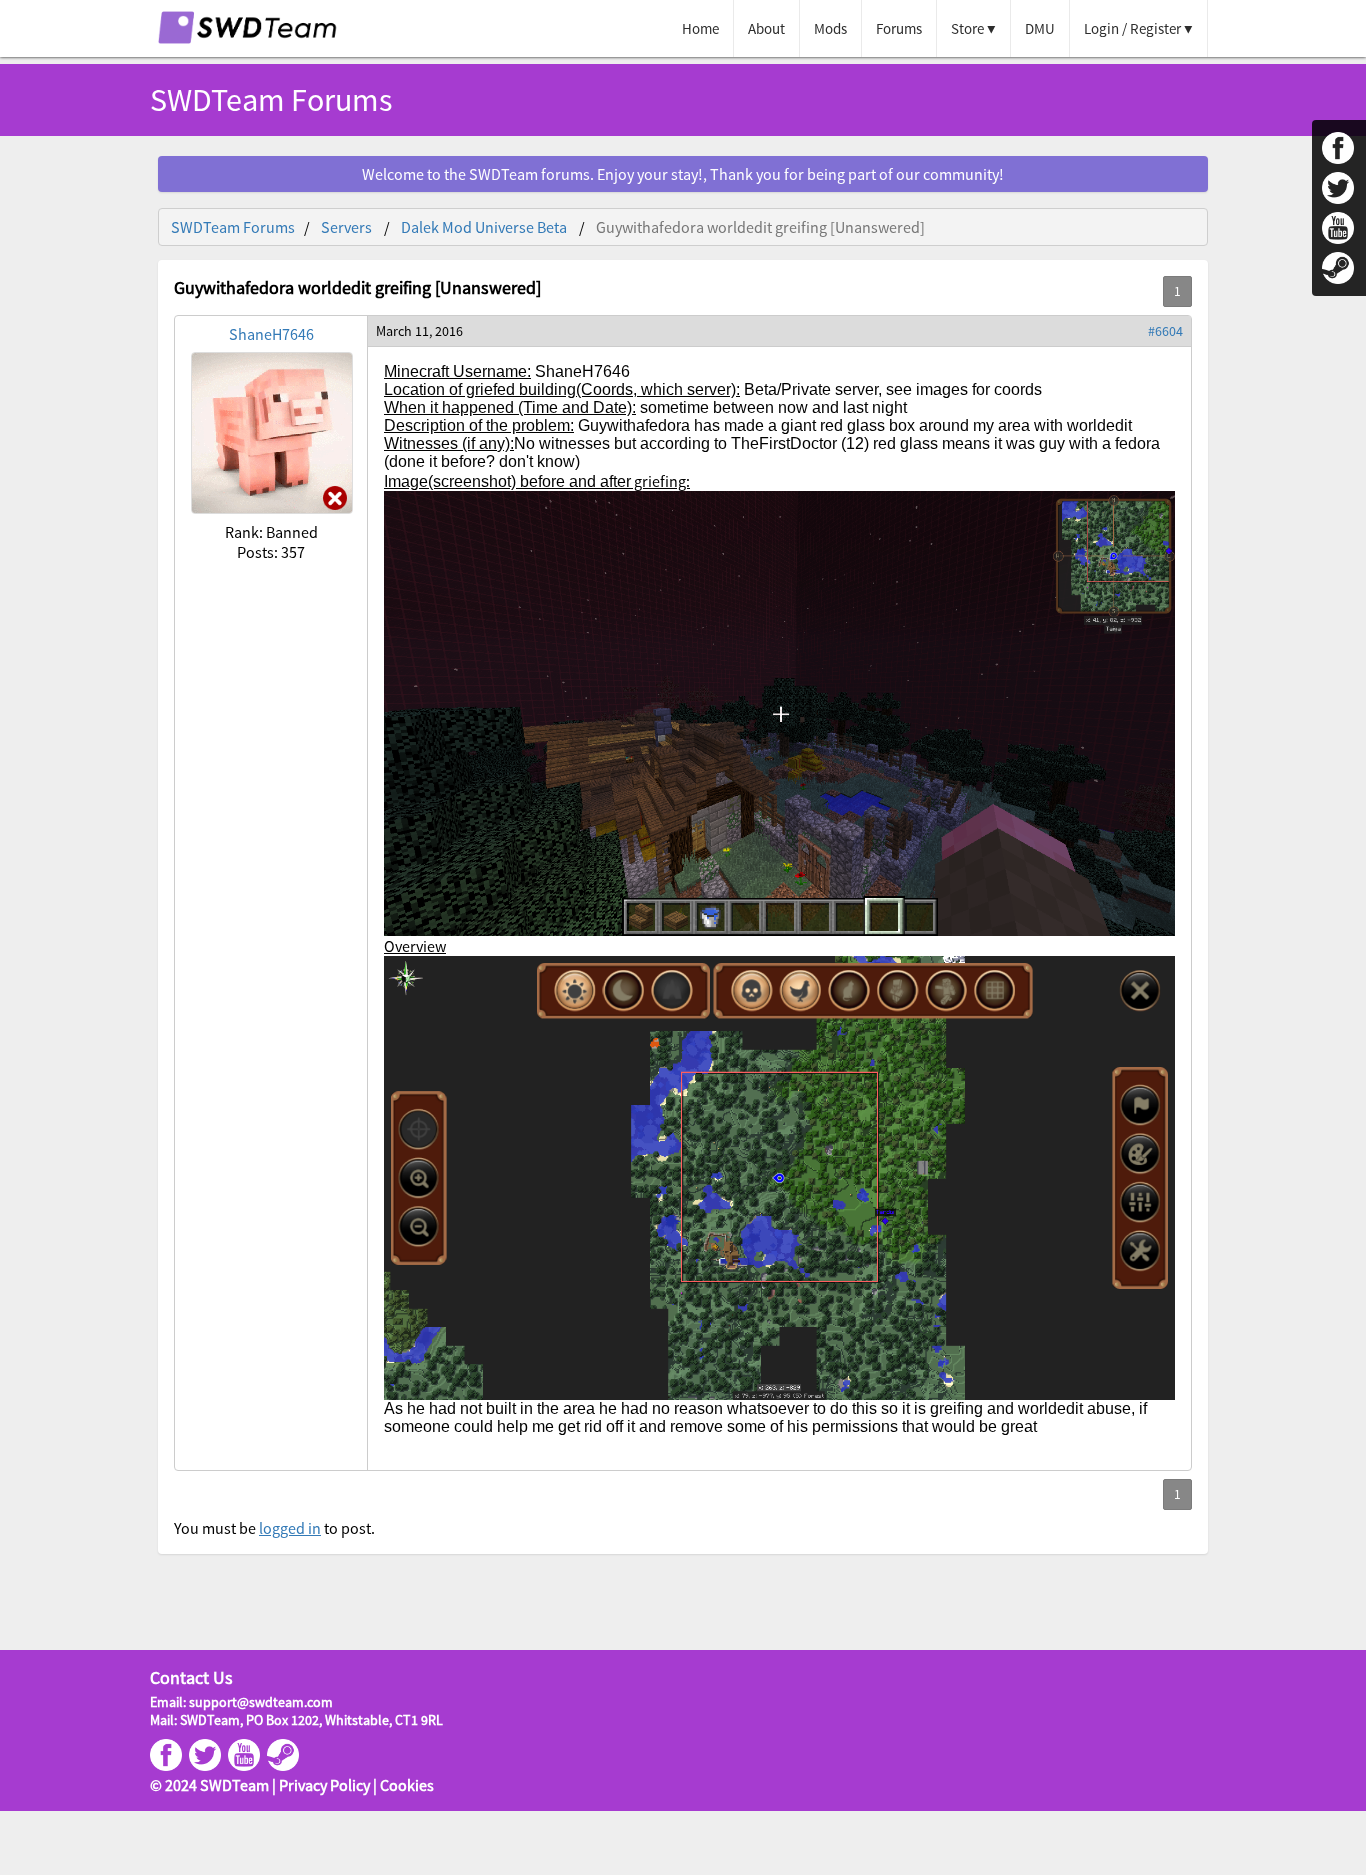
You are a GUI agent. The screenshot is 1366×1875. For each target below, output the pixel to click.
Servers (346, 227)
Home (700, 28)
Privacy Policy (324, 1785)
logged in (290, 1528)
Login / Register (1132, 28)
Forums (899, 28)
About (766, 28)
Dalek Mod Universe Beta (484, 227)
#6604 (1165, 331)
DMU (1040, 28)
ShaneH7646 (271, 334)
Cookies (407, 1785)
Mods (830, 28)
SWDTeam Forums (233, 227)
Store (967, 28)
